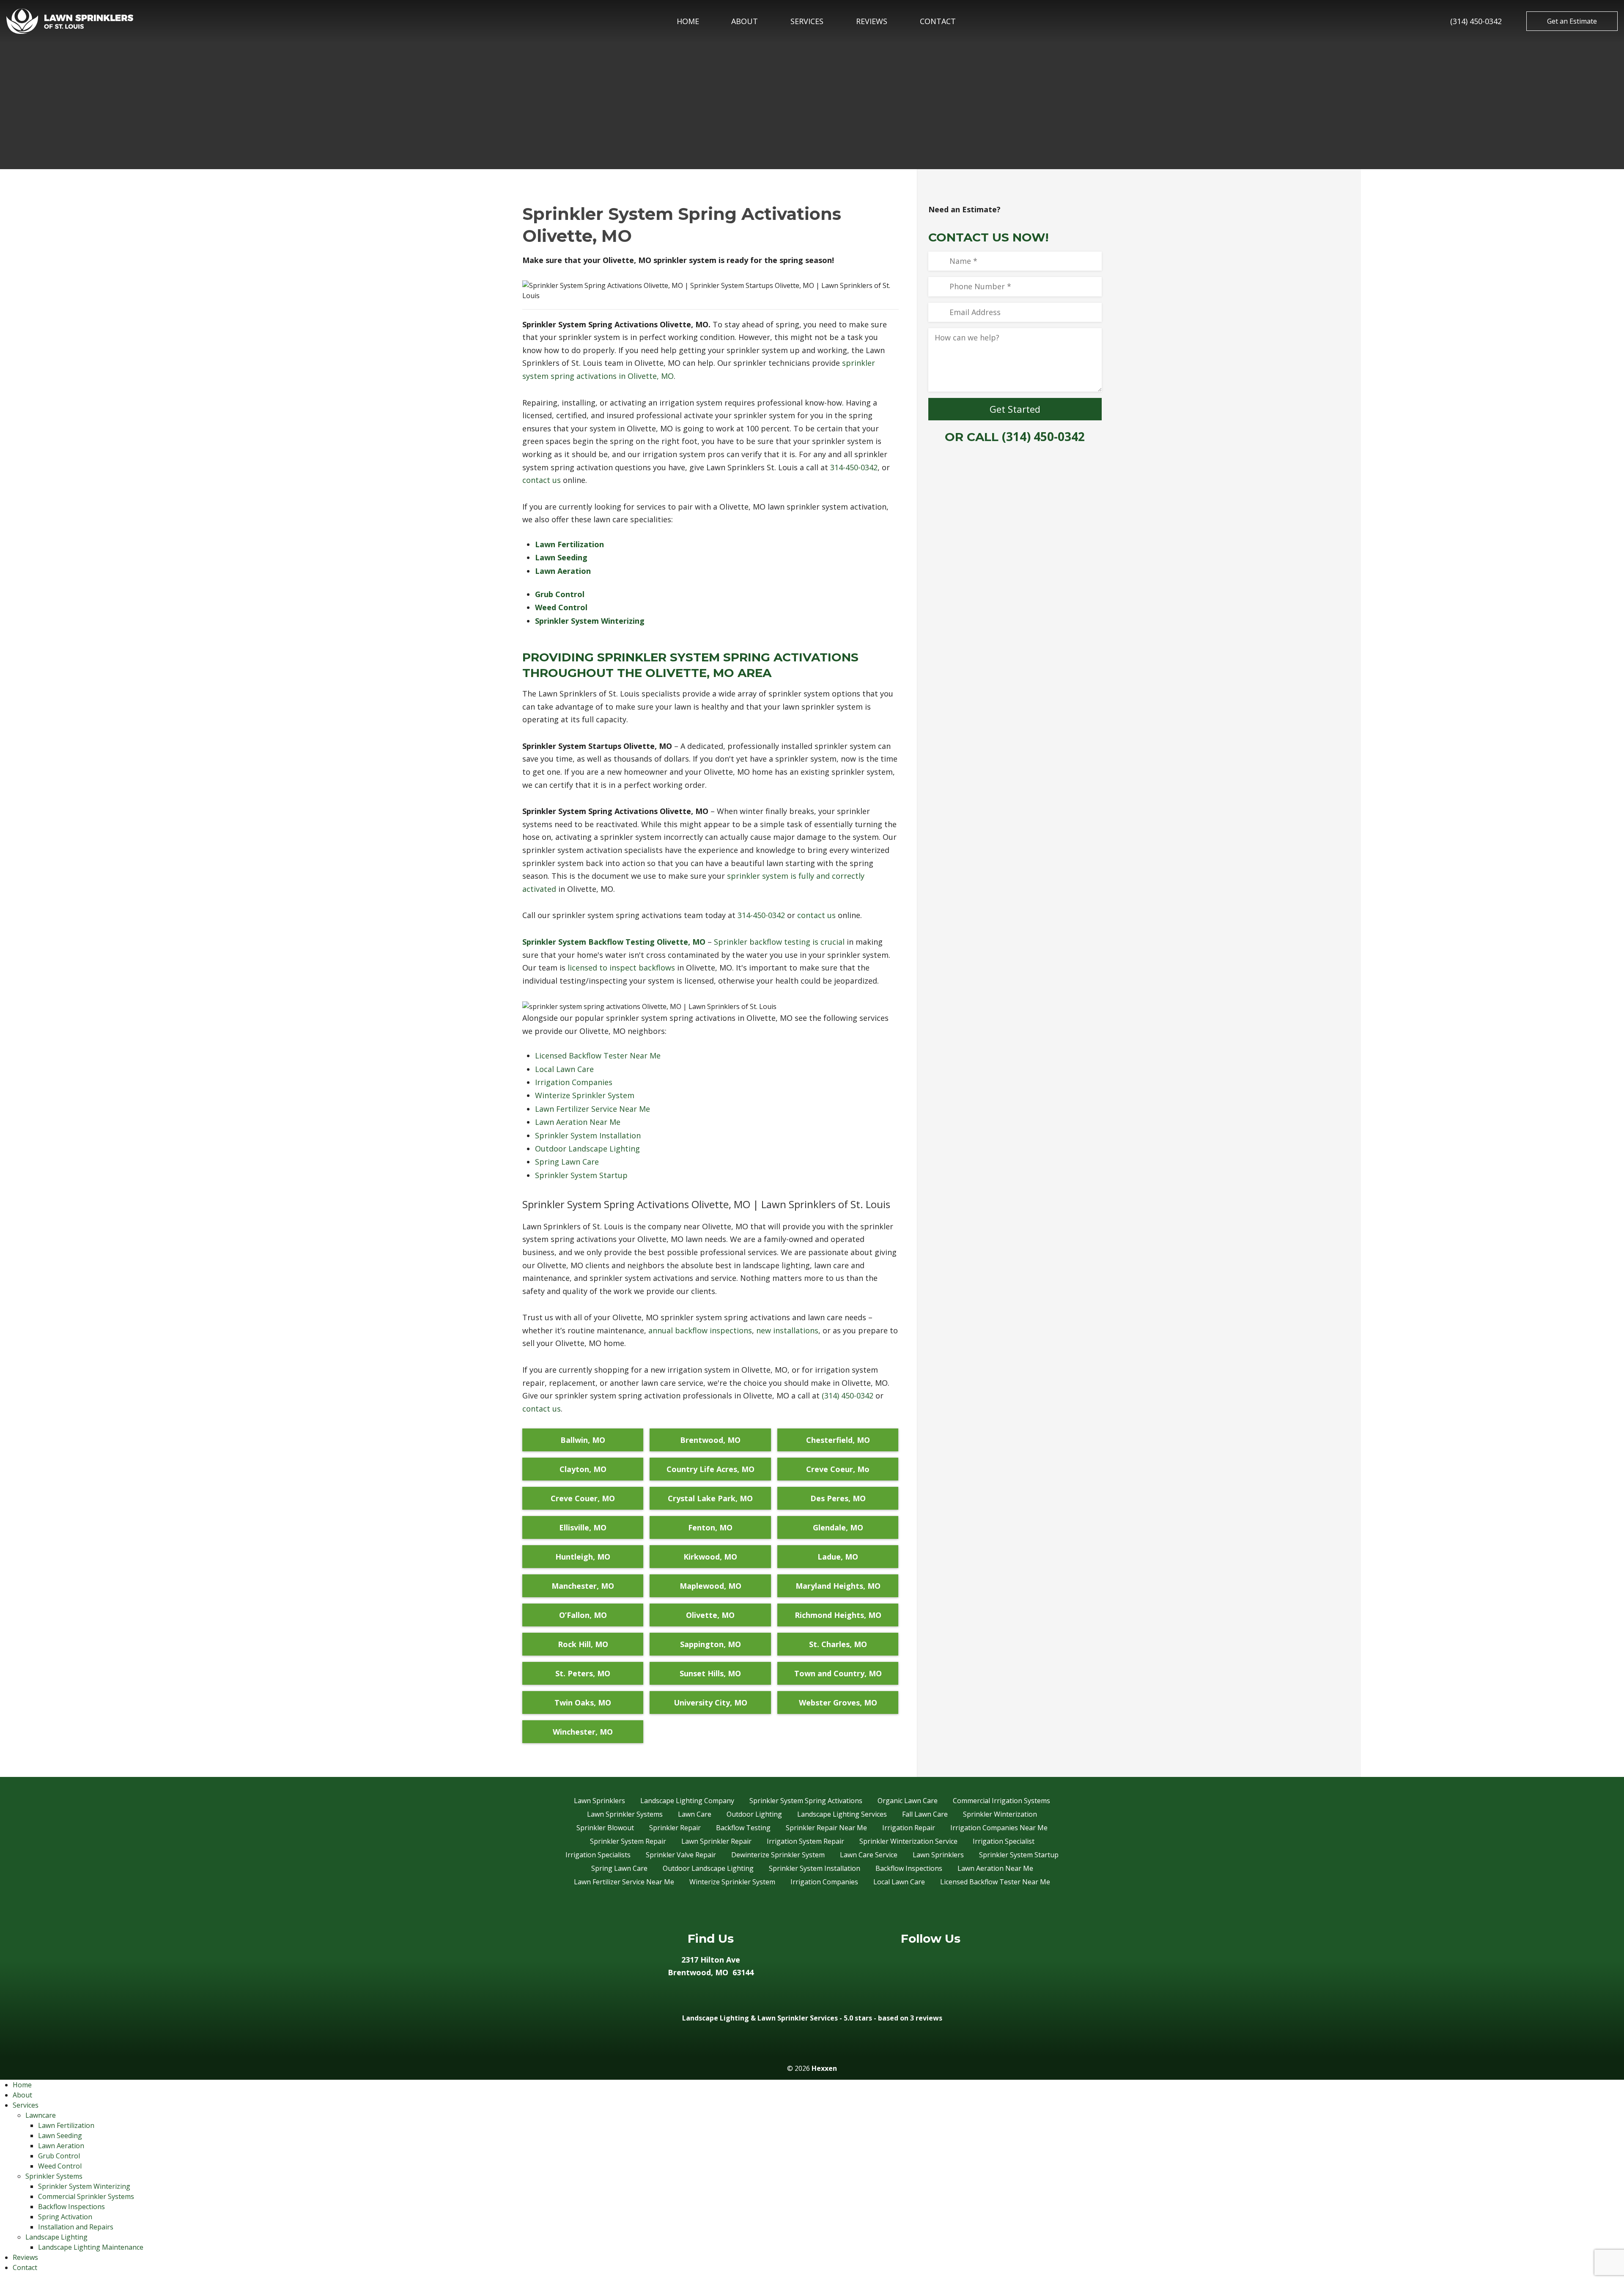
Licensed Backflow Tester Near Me (598, 1056)
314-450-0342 (854, 467)
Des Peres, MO (838, 1498)
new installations (787, 1330)
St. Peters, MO (583, 1673)
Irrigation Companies (574, 1082)
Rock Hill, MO (583, 1644)
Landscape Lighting (56, 2237)
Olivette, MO (710, 1615)
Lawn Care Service (869, 1855)
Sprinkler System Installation (588, 1135)
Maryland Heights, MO (838, 1586)
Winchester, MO (583, 1732)
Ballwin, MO (583, 1440)
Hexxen (824, 2068)
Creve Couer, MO (583, 1498)
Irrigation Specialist (1004, 1841)
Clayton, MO (583, 1469)
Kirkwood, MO (710, 1557)
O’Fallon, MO (583, 1615)
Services (807, 21)
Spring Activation (65, 2217)
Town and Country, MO (838, 1673)
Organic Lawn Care (908, 1801)
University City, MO (710, 1703)
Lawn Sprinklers (599, 1801)
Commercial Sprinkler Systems (86, 2196)
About (745, 21)
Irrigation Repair (909, 1828)
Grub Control (59, 2156)
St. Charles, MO (838, 1644)
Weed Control (60, 2166)
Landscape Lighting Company (687, 1801)
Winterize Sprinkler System (585, 1095)
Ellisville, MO (583, 1527)
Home (688, 21)
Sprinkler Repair (675, 1828)
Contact (938, 21)
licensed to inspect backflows (621, 968)
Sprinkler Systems (54, 2176)
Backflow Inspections (909, 1868)
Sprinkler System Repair (628, 1841)
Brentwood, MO (710, 1440)
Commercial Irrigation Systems (1001, 1801)
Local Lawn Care (564, 1069)
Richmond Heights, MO (838, 1615)
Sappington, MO (710, 1644)
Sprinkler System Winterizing (84, 2186)
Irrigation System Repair (805, 1841)
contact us (542, 480)
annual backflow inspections (700, 1330)
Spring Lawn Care (567, 1162)
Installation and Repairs (76, 2227)
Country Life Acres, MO (710, 1469)
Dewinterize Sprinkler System (778, 1855)
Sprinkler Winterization (1000, 1814)
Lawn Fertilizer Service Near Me (593, 1109)
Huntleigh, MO (583, 1557)
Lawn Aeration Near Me (578, 1122)
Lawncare (41, 2115)
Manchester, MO (583, 1586)
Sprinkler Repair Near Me (826, 1828)
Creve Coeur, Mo (838, 1469)
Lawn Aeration (61, 2146)
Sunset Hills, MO (710, 1673)
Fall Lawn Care (925, 1814)
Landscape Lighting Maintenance (91, 2247)
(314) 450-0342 (1476, 21)
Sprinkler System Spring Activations (806, 1801)
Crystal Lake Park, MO (710, 1498)
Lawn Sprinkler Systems (625, 1814)
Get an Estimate (1572, 21)
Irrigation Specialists (598, 1855)
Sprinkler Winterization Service (908, 1841)
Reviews (872, 21)
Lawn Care (695, 1814)
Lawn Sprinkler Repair (716, 1841)
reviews (929, 2018)
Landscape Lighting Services (842, 1814)
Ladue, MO (838, 1557)
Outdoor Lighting (754, 1814)
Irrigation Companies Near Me (999, 1828)
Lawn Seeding (60, 2136)
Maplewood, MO (710, 1586)
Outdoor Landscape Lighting (587, 1149)
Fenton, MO (710, 1527)
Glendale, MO (838, 1527)
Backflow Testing (743, 1828)
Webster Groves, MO (838, 1703)
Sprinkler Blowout (605, 1828)
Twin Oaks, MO (583, 1703)
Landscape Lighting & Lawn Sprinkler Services (760, 2018)
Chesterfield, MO (838, 1440)
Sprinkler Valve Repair (681, 1855)
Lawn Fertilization (66, 2125)
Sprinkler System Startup (581, 1175)
